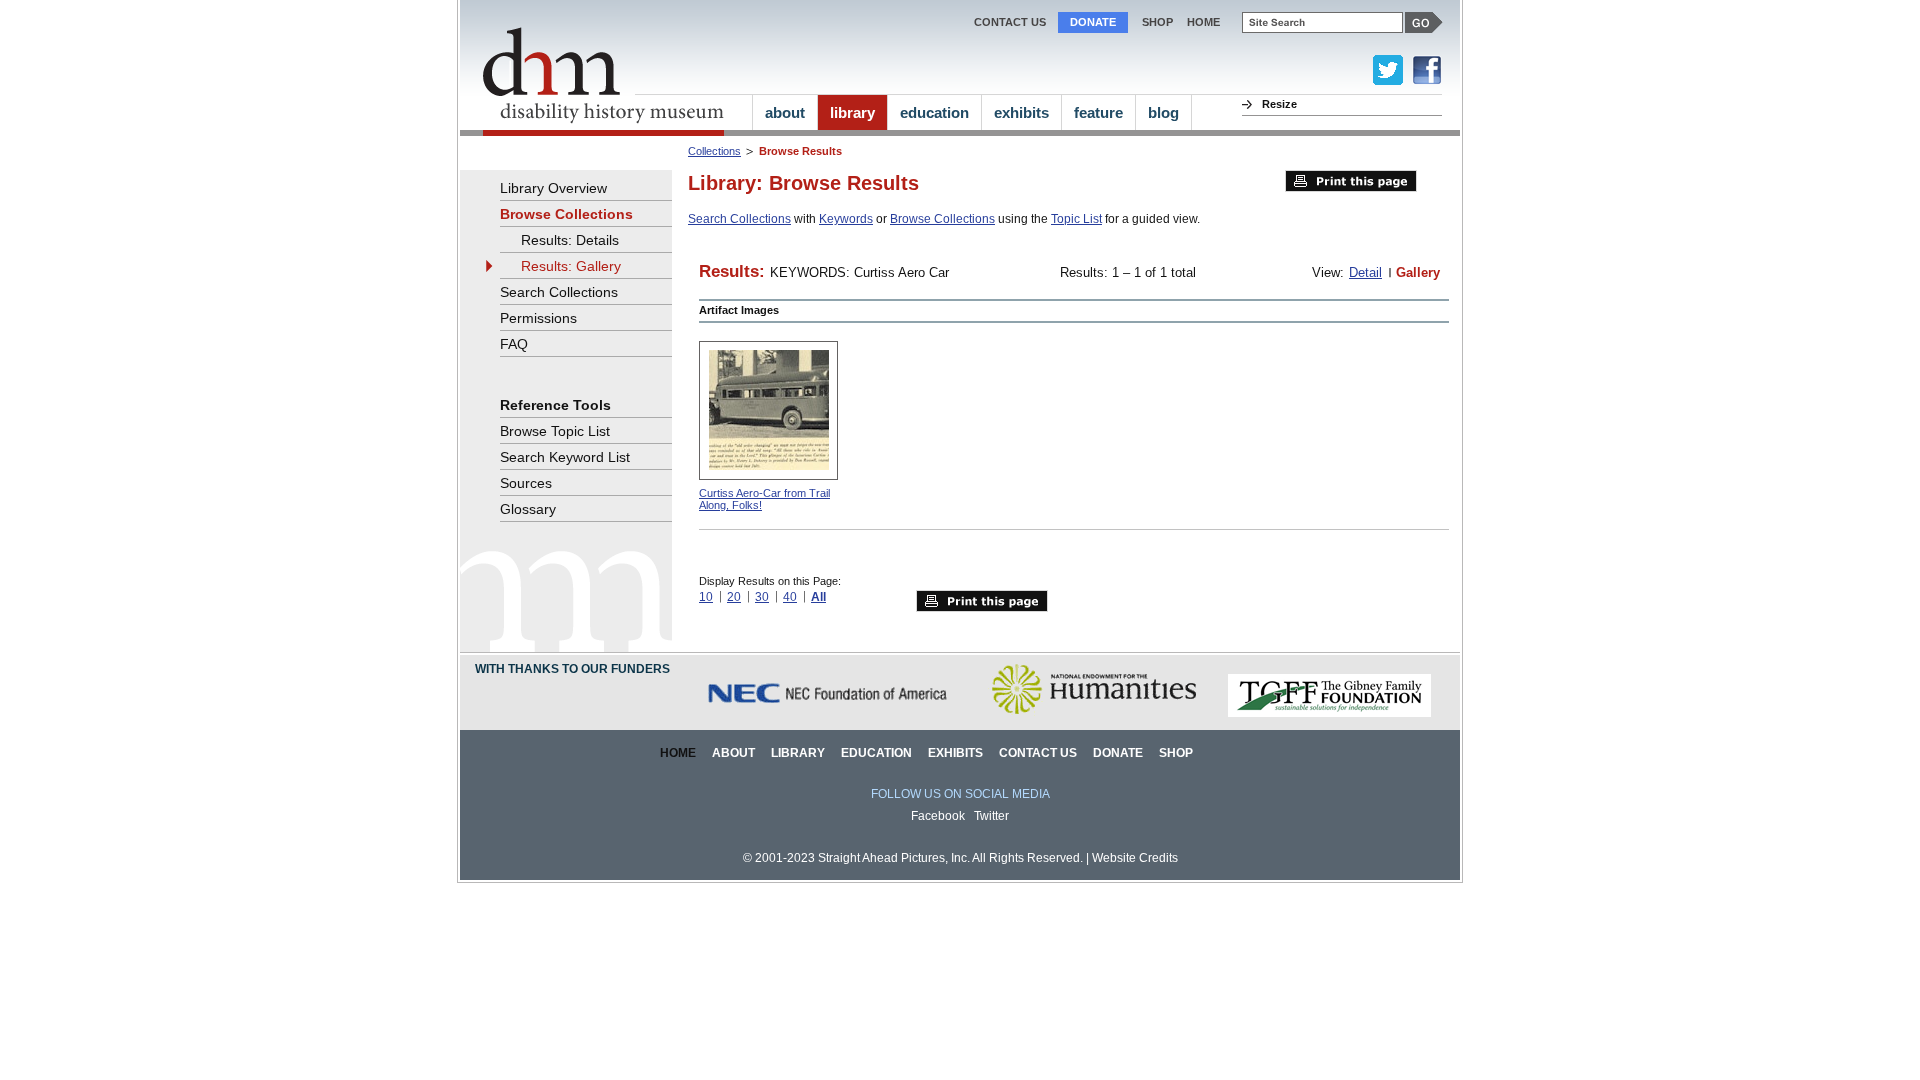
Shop (1157, 22)
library (852, 112)
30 (762, 597)
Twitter (991, 816)
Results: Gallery (571, 266)
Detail (1365, 272)
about (785, 112)
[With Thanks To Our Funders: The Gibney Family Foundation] (1329, 713)
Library (798, 753)
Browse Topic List (555, 431)
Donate (1093, 22)
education (934, 112)
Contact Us (1010, 22)
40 (790, 597)
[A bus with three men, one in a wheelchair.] (768, 410)
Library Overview (553, 188)
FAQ (514, 344)
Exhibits (955, 753)
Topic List (1076, 219)
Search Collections (739, 219)
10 (706, 597)
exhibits (1021, 112)
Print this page (1351, 181)
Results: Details (570, 240)
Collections (714, 151)
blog (1163, 112)
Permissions (538, 318)
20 (734, 597)
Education (876, 753)
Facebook (938, 816)
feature (1098, 112)
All (818, 597)
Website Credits (1135, 858)
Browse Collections (942, 219)
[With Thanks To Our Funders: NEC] (829, 713)
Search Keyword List (565, 457)
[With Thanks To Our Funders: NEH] (1093, 713)
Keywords (846, 219)
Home (678, 753)
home (1203, 22)
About (733, 753)
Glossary (528, 509)
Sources (526, 483)
